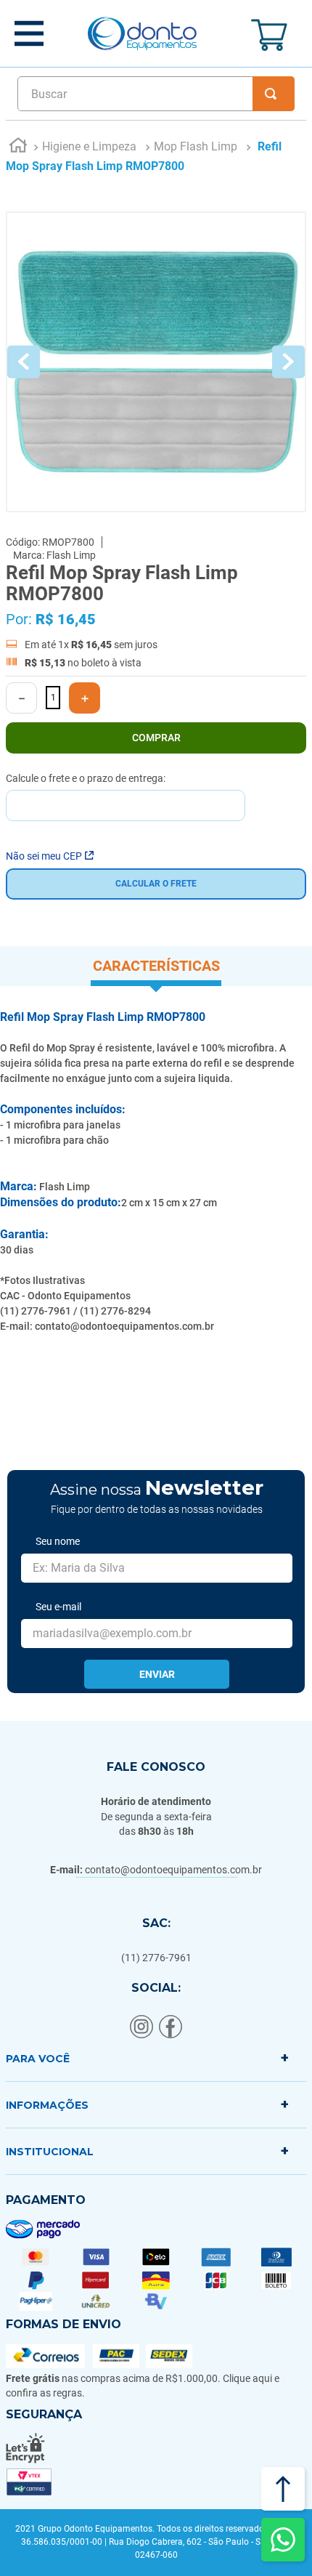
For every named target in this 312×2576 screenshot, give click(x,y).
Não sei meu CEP (44, 856)
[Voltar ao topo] (283, 2489)
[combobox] (156, 94)
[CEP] (126, 797)
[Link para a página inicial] (18, 148)
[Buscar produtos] (274, 94)
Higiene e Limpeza (89, 146)
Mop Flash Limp (196, 146)
